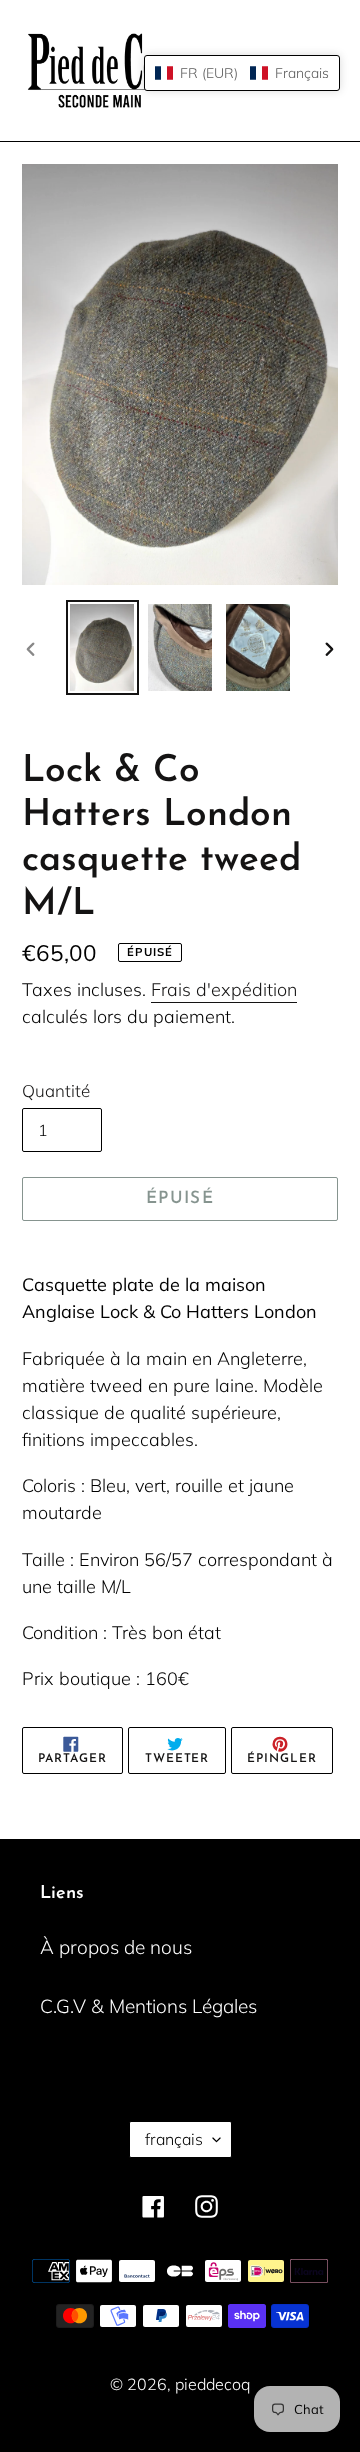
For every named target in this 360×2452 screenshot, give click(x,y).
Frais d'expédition (224, 989)
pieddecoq (212, 2384)
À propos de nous (116, 1947)
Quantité (56, 1090)
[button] (242, 73)
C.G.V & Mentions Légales (148, 2006)
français (174, 2139)
